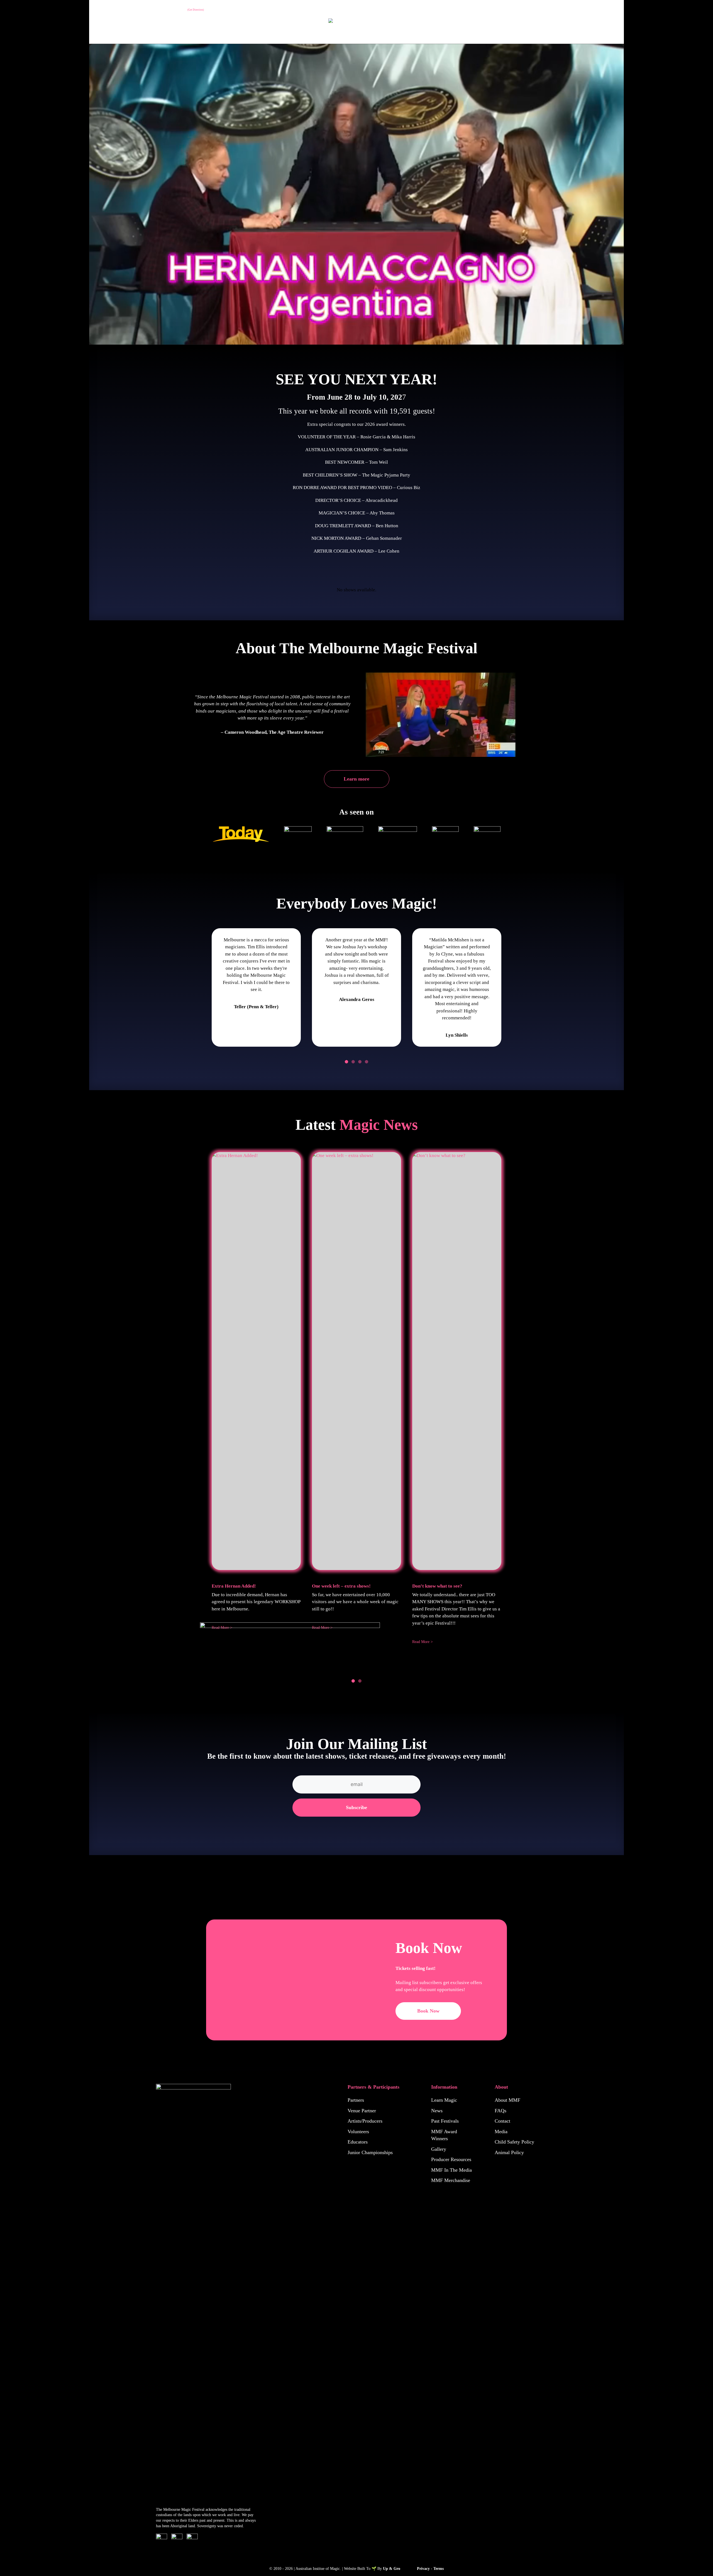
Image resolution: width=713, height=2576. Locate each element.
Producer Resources (451, 2159)
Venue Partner (362, 2111)
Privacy (423, 2569)
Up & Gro (392, 2569)
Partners (356, 2100)
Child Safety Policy (514, 2142)
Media (501, 2132)
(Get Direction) (196, 10)
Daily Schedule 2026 (178, 28)
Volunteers (358, 2132)
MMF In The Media (451, 2170)
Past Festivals (605, 9)
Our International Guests (533, 9)
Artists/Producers (365, 2121)
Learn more (356, 779)
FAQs (500, 2111)
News (437, 2111)
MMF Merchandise (451, 2180)
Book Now (428, 2011)
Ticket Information (132, 28)
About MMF (507, 2100)
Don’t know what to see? (437, 1586)
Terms (439, 2569)
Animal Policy (509, 2152)
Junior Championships (370, 2152)
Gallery (439, 2149)
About (101, 28)
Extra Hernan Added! (234, 1586)
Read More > (423, 1642)
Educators (358, 2142)
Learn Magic (444, 2100)
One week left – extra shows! (341, 1586)
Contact (502, 2121)
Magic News (379, 1125)
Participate (574, 9)
